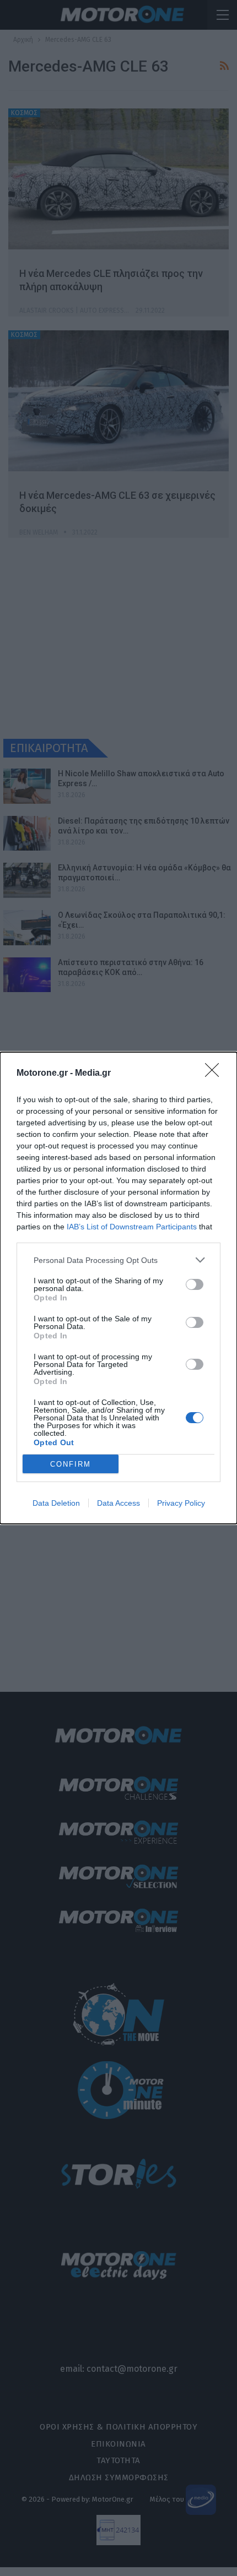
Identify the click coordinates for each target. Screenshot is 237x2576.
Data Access (118, 1503)
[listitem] (118, 1260)
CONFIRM (71, 1464)
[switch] (195, 1284)
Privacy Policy (181, 1503)
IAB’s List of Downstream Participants (132, 1227)
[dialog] (118, 1288)
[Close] (216, 1074)
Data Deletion (56, 1503)
